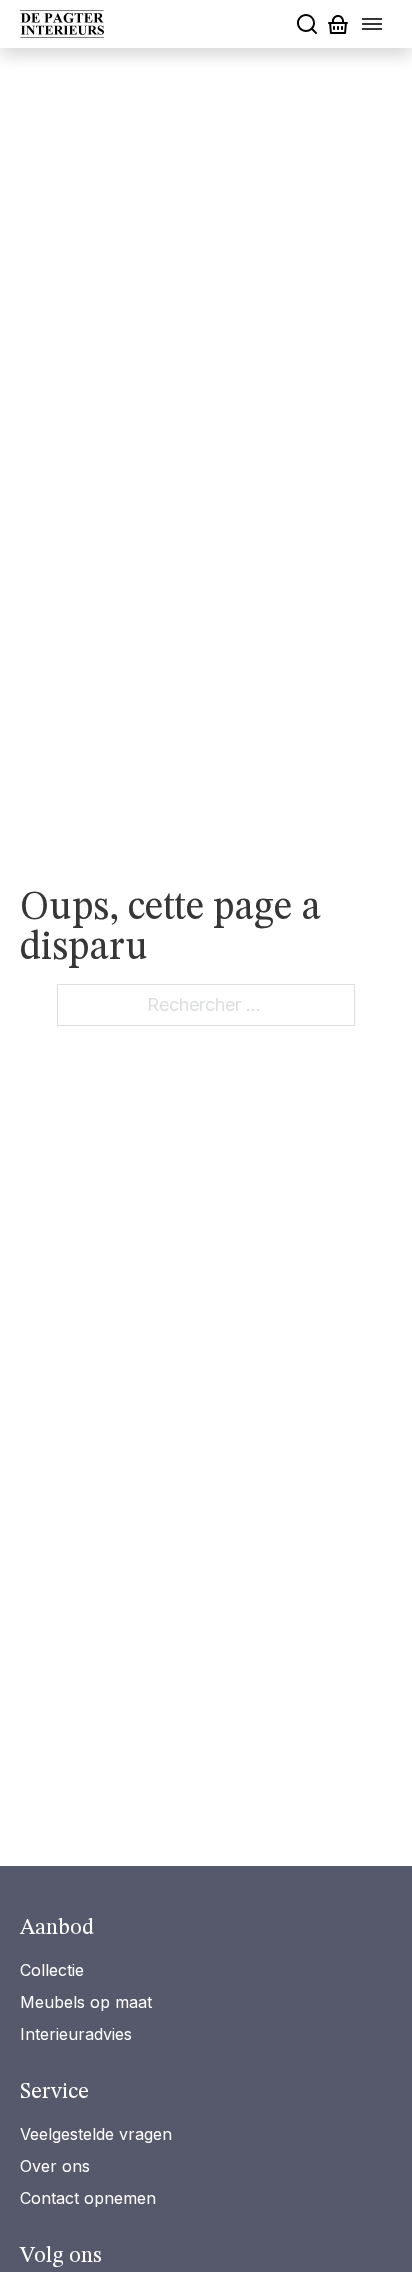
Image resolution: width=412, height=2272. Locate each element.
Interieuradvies (76, 2034)
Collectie (52, 1970)
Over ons (55, 2166)
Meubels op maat (86, 2002)
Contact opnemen (88, 2198)
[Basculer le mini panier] (338, 24)
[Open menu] (372, 24)
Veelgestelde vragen (96, 2134)
